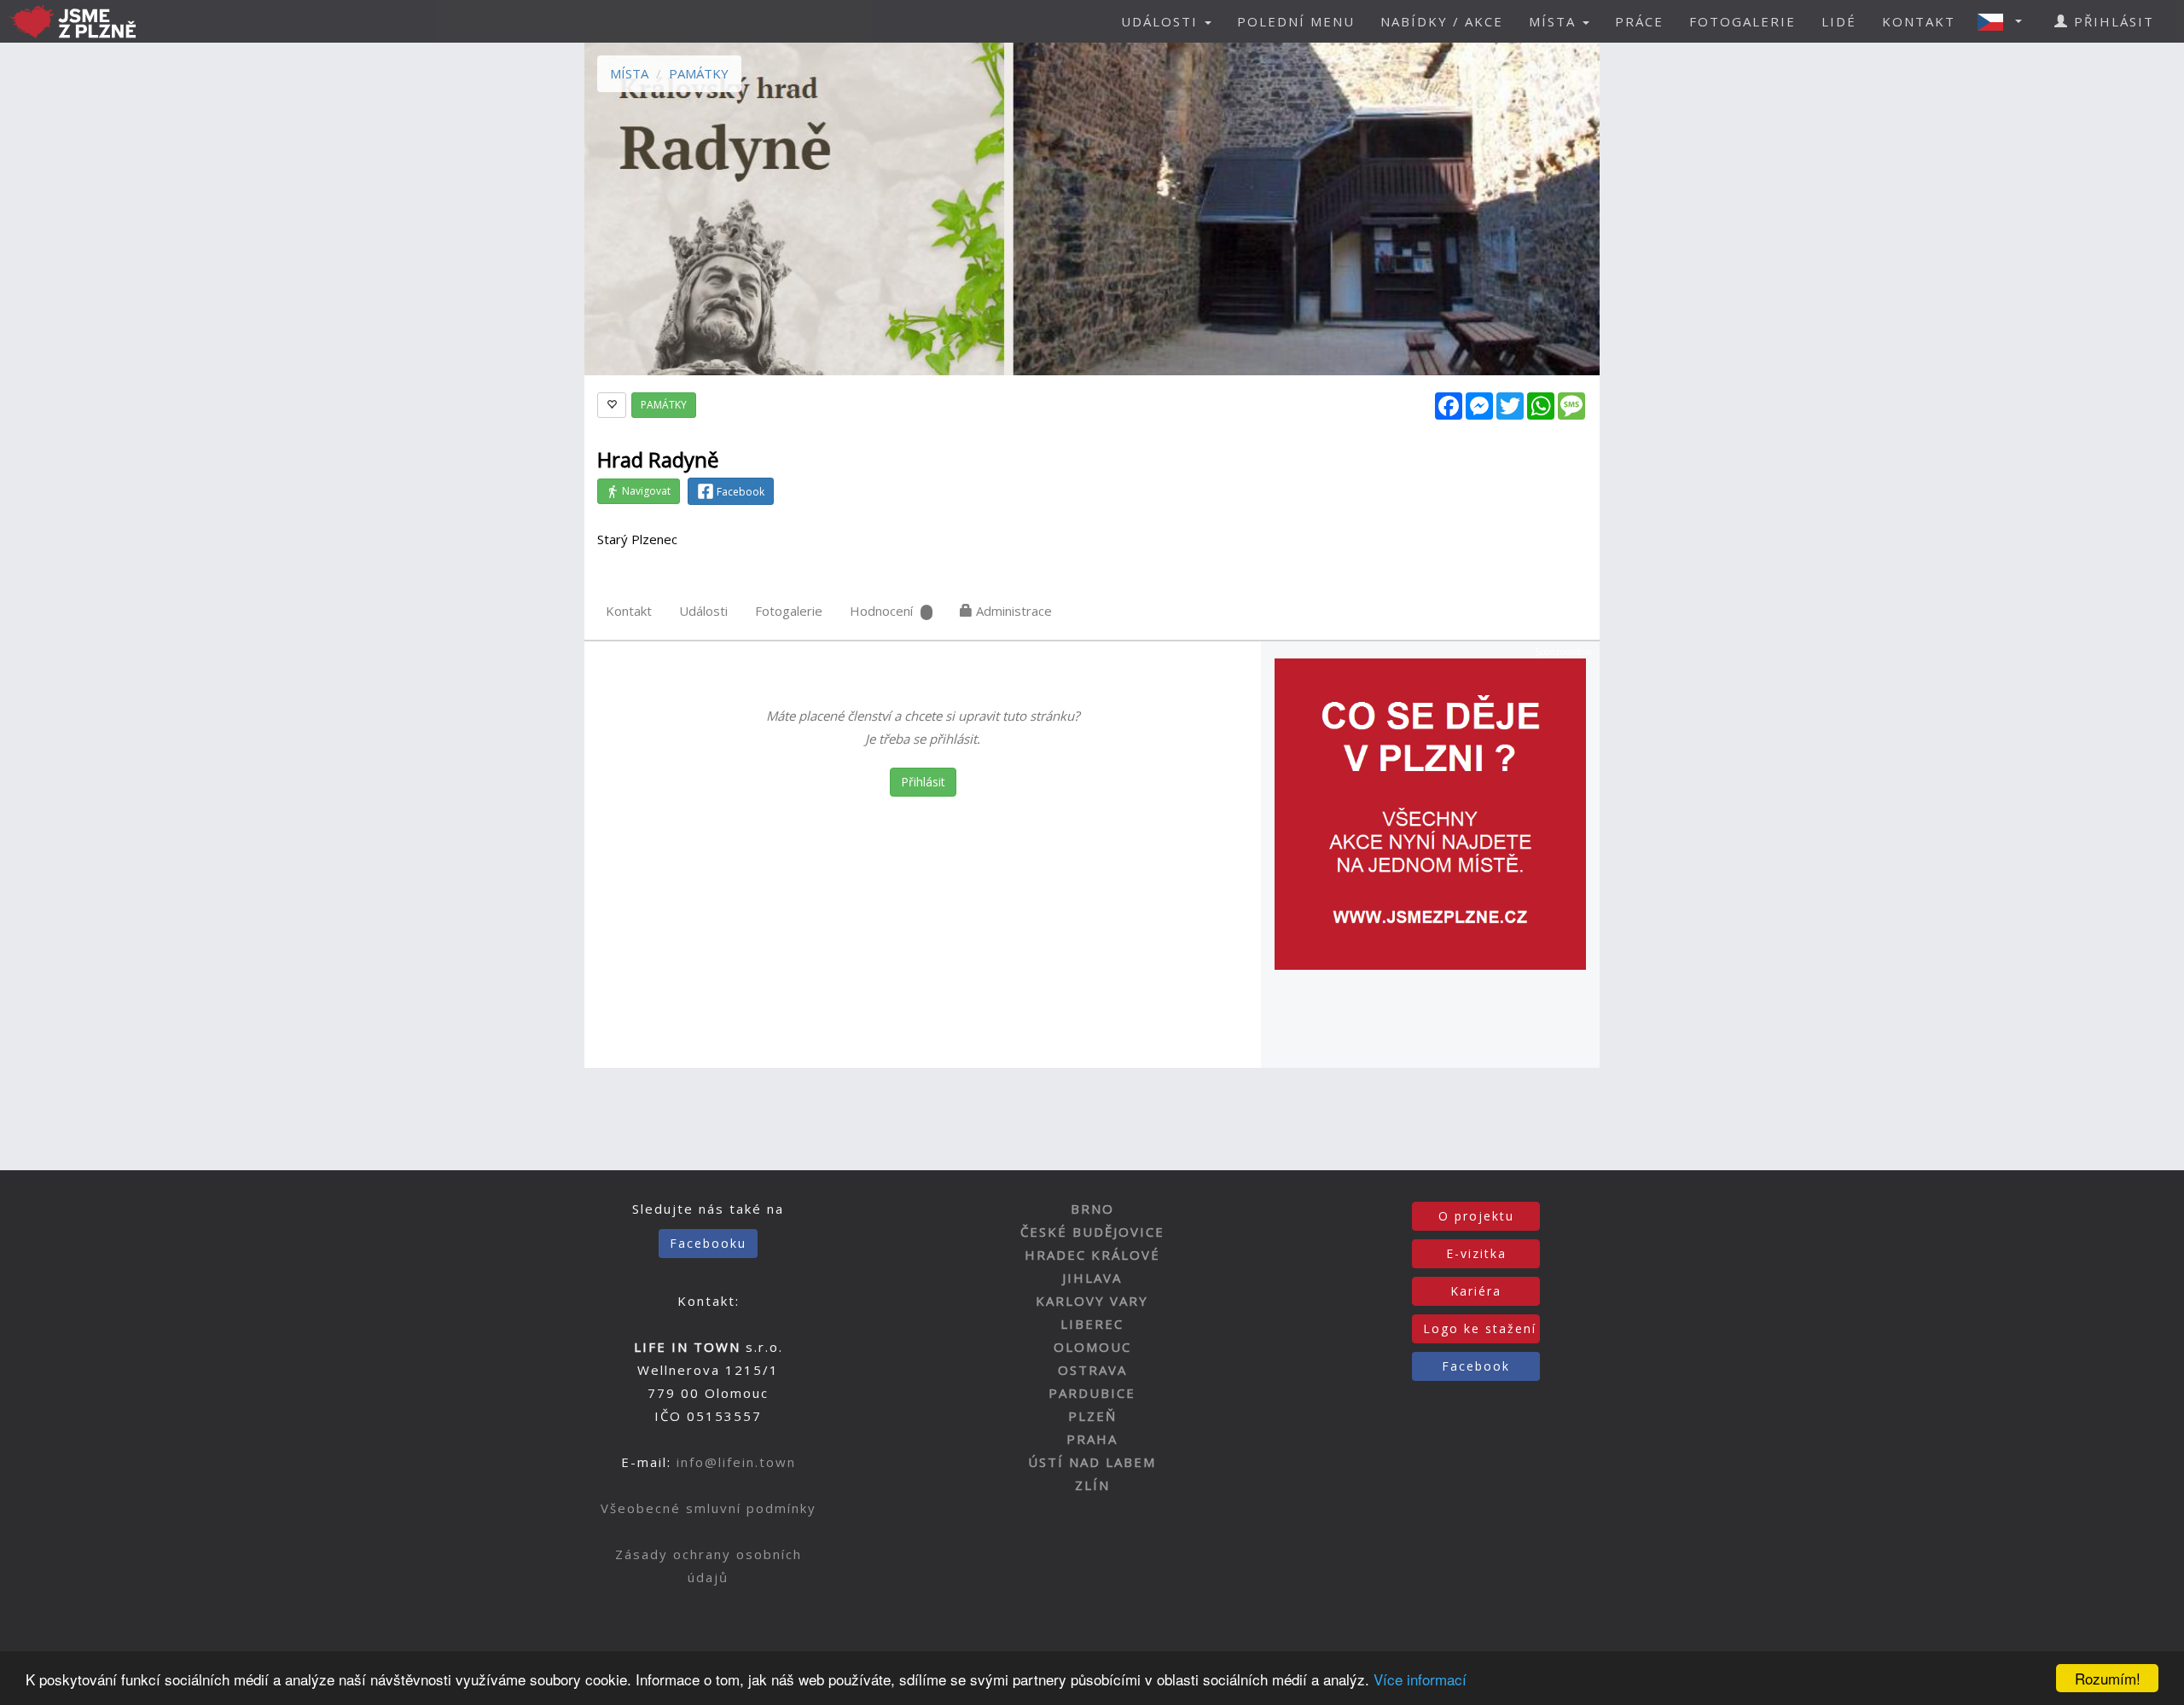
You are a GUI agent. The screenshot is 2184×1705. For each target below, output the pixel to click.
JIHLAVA (1092, 1278)
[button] (2005, 21)
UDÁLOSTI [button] (1162, 21)
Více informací (1420, 1679)
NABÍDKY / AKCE (1442, 21)
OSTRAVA (1092, 1370)
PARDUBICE (1092, 1393)
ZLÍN (1092, 1485)
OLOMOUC (1092, 1347)
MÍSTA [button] (1555, 21)
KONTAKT (1919, 21)
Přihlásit (923, 782)
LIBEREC (1092, 1324)
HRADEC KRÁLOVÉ (1092, 1255)
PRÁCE (1639, 21)
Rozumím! (2108, 1678)
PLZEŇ (1092, 1416)
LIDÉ (1839, 21)
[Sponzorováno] (1430, 813)
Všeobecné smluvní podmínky (709, 1508)
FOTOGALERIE (1743, 21)
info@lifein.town (736, 1462)
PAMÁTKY (699, 73)
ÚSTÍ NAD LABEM (1092, 1462)
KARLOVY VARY (1092, 1301)
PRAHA (1092, 1439)
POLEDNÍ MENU (1296, 21)
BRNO (1092, 1209)
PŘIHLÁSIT (2111, 21)
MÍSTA (629, 73)
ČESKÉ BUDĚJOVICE (1092, 1232)
